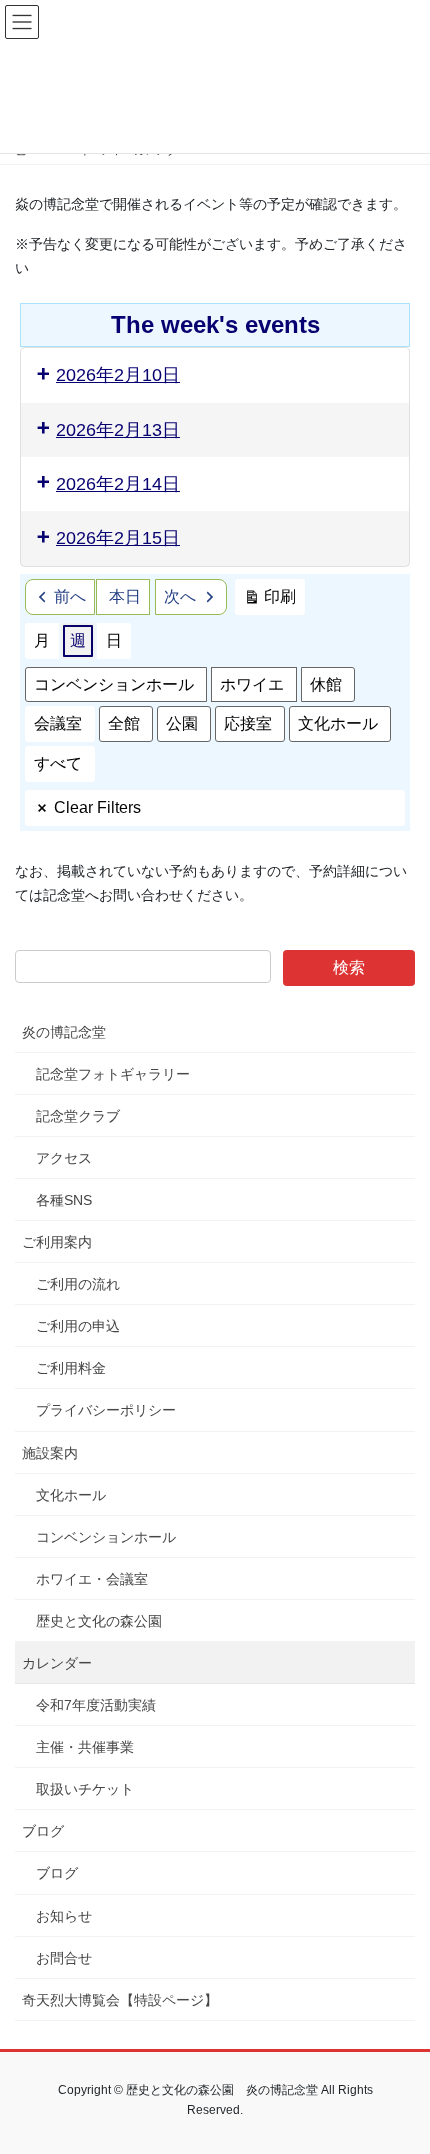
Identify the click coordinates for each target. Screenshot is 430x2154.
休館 (326, 684)
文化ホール (338, 723)
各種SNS (64, 1200)
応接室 (248, 723)
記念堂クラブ (78, 1116)
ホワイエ (252, 684)
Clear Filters (97, 807)
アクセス (64, 1158)
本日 (125, 596)
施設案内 (50, 1453)
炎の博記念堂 (64, 1032)
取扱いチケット (85, 1789)
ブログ (43, 1831)
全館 (124, 723)
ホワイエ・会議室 (92, 1579)
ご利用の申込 (78, 1326)
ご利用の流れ (78, 1284)
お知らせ (64, 1916)
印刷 (269, 601)
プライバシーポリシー (106, 1410)
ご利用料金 (71, 1368)
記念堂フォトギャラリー (113, 1074)
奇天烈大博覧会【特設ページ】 (120, 2000)
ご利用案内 (57, 1242)
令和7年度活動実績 (96, 1705)
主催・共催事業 (85, 1747)
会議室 (58, 723)
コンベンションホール (114, 684)
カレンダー (57, 1663)
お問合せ (64, 1958)
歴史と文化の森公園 (99, 1621)
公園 (182, 723)
